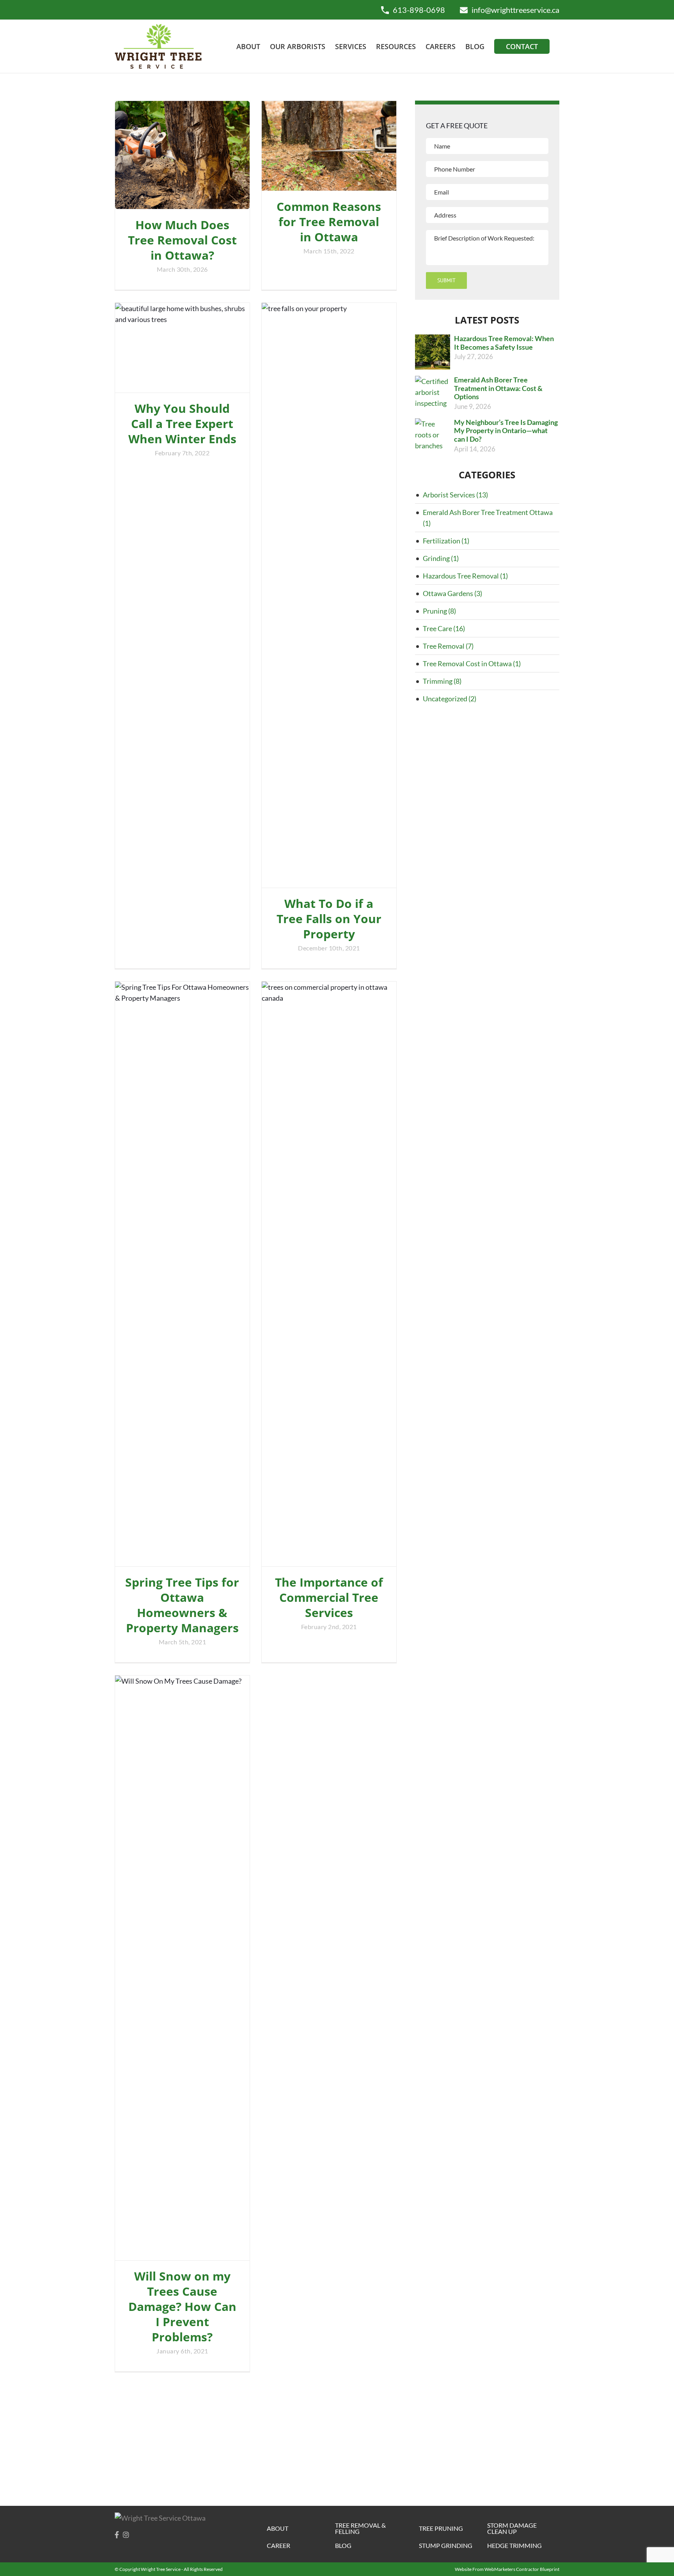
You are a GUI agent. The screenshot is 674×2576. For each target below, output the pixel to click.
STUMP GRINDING (446, 2546)
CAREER (278, 2546)
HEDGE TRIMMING (514, 2546)
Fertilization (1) (446, 541)
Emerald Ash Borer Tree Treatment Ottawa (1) (488, 518)
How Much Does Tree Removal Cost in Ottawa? (182, 240)
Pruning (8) (439, 611)
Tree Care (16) (444, 628)
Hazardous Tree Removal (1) (465, 576)
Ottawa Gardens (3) (452, 593)
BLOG (343, 2546)
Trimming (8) (442, 681)
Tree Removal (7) (448, 646)
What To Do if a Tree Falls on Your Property (329, 919)
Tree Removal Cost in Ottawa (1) (472, 663)
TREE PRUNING (441, 2528)
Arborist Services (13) (455, 495)
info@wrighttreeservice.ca (515, 10)
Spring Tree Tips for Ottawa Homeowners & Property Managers (182, 1605)
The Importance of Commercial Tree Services (329, 1597)
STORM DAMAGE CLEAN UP (512, 2528)
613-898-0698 (419, 10)
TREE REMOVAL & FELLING (360, 2528)
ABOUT (278, 2528)
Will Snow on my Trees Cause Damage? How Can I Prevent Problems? (182, 2306)
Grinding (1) (441, 558)
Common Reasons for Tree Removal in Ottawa (329, 222)
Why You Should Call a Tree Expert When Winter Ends (182, 424)
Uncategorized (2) (450, 699)
